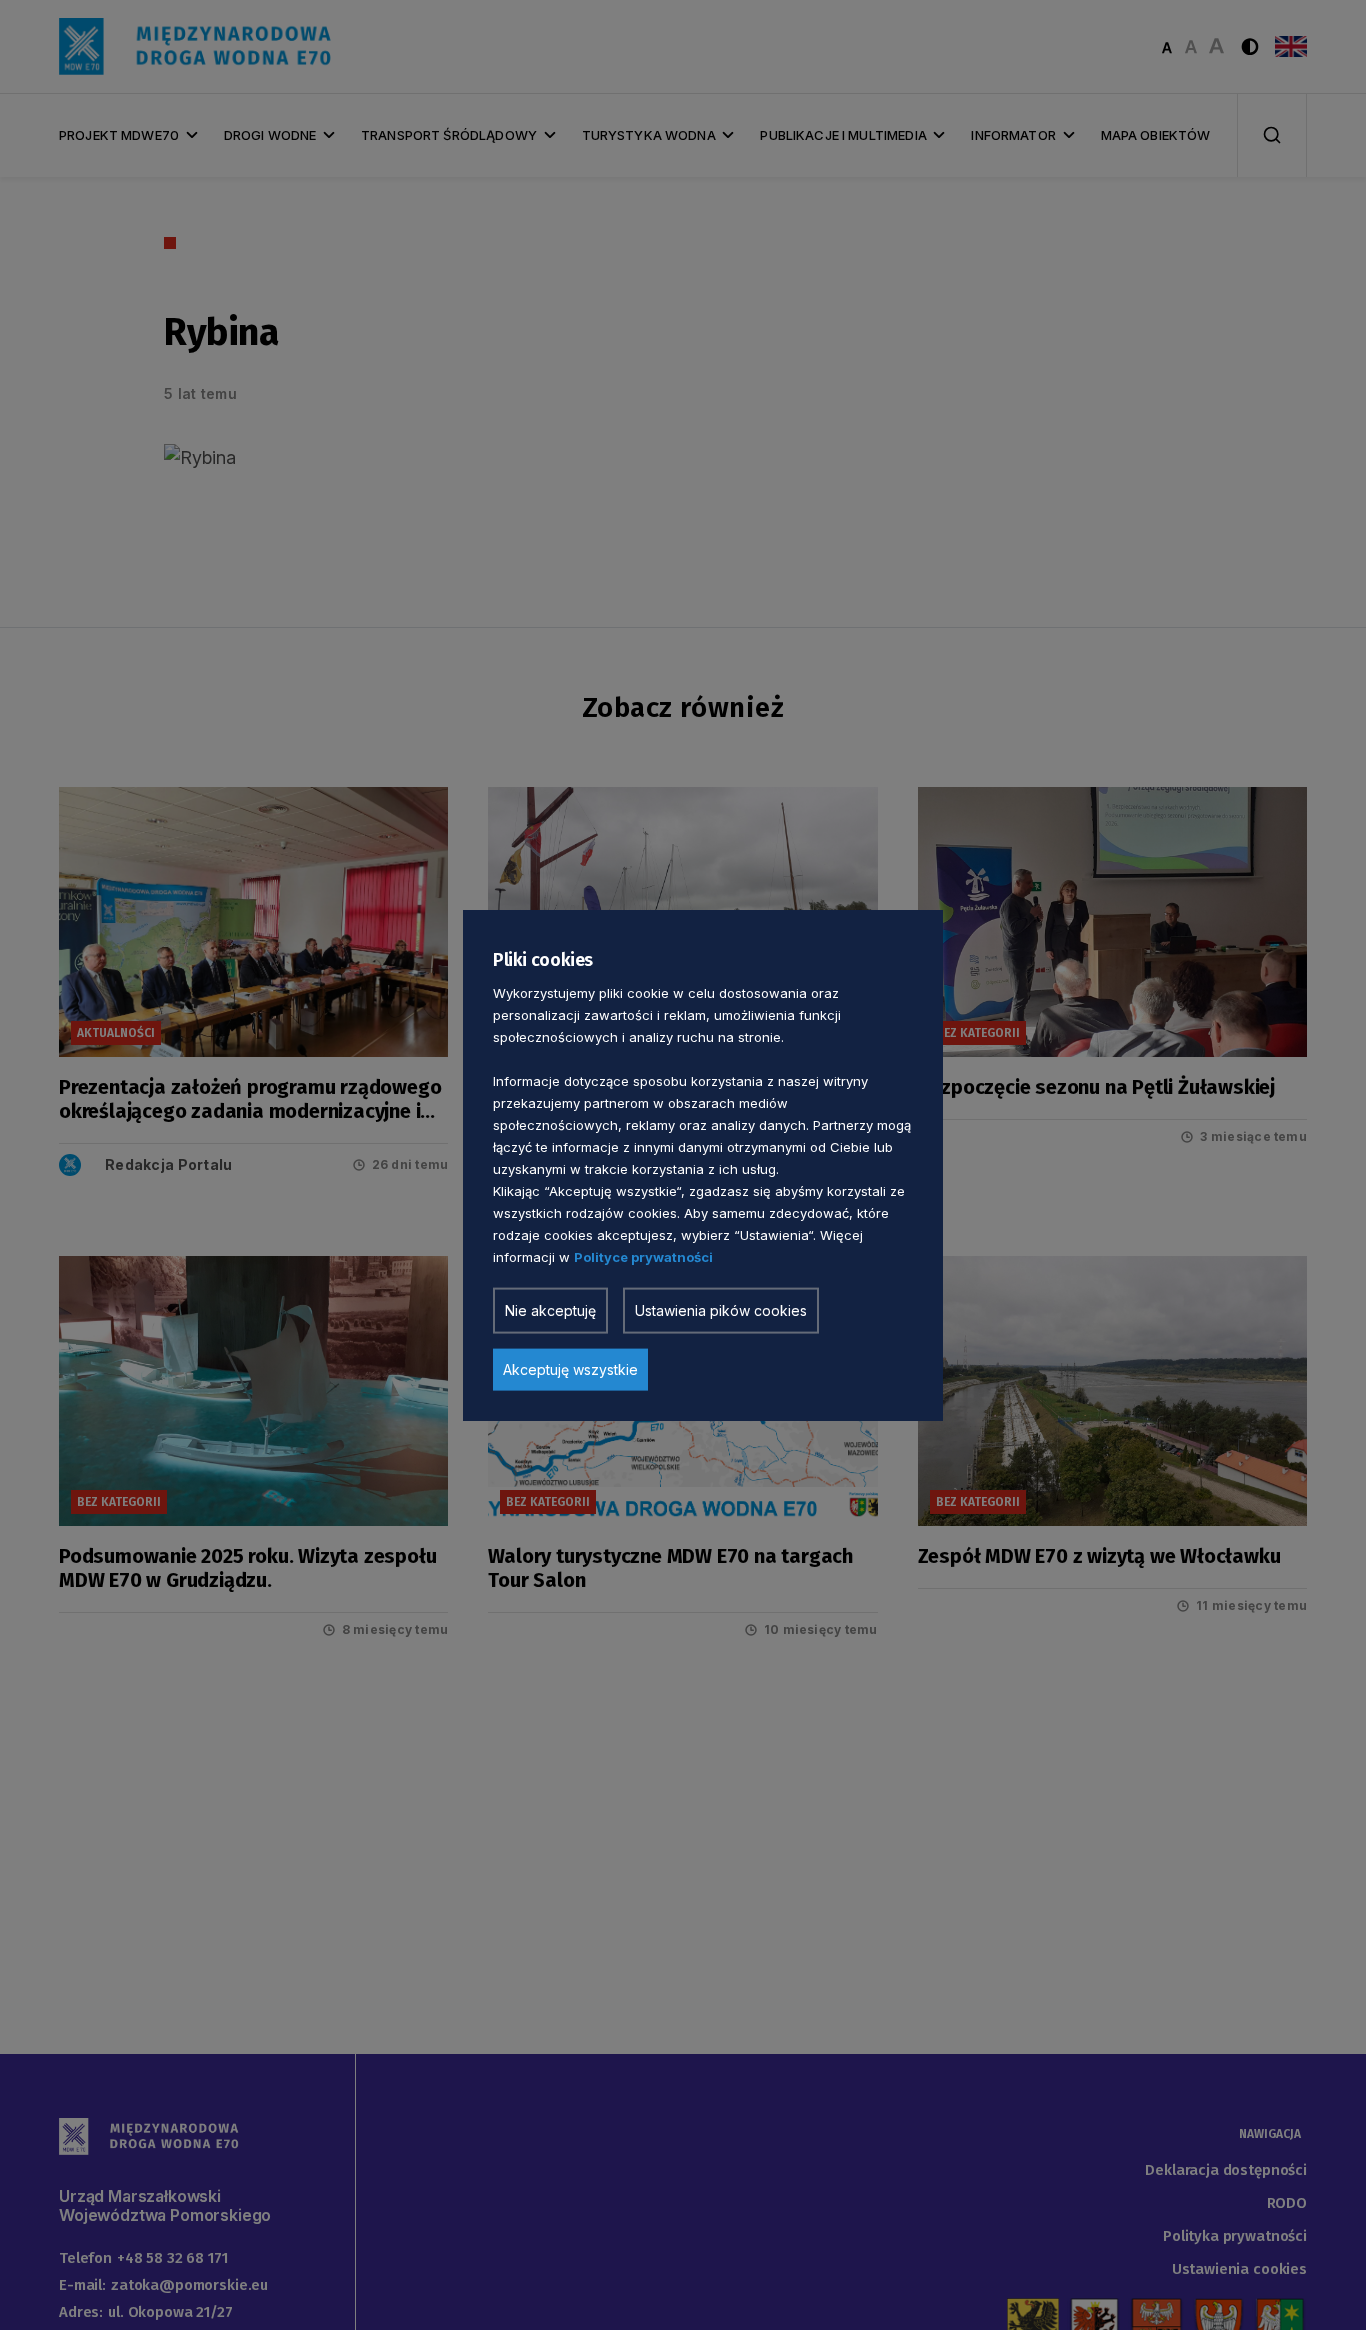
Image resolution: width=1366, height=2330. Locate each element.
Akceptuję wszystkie (570, 1368)
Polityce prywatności (643, 1256)
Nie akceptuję (550, 1309)
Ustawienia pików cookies (721, 1309)
